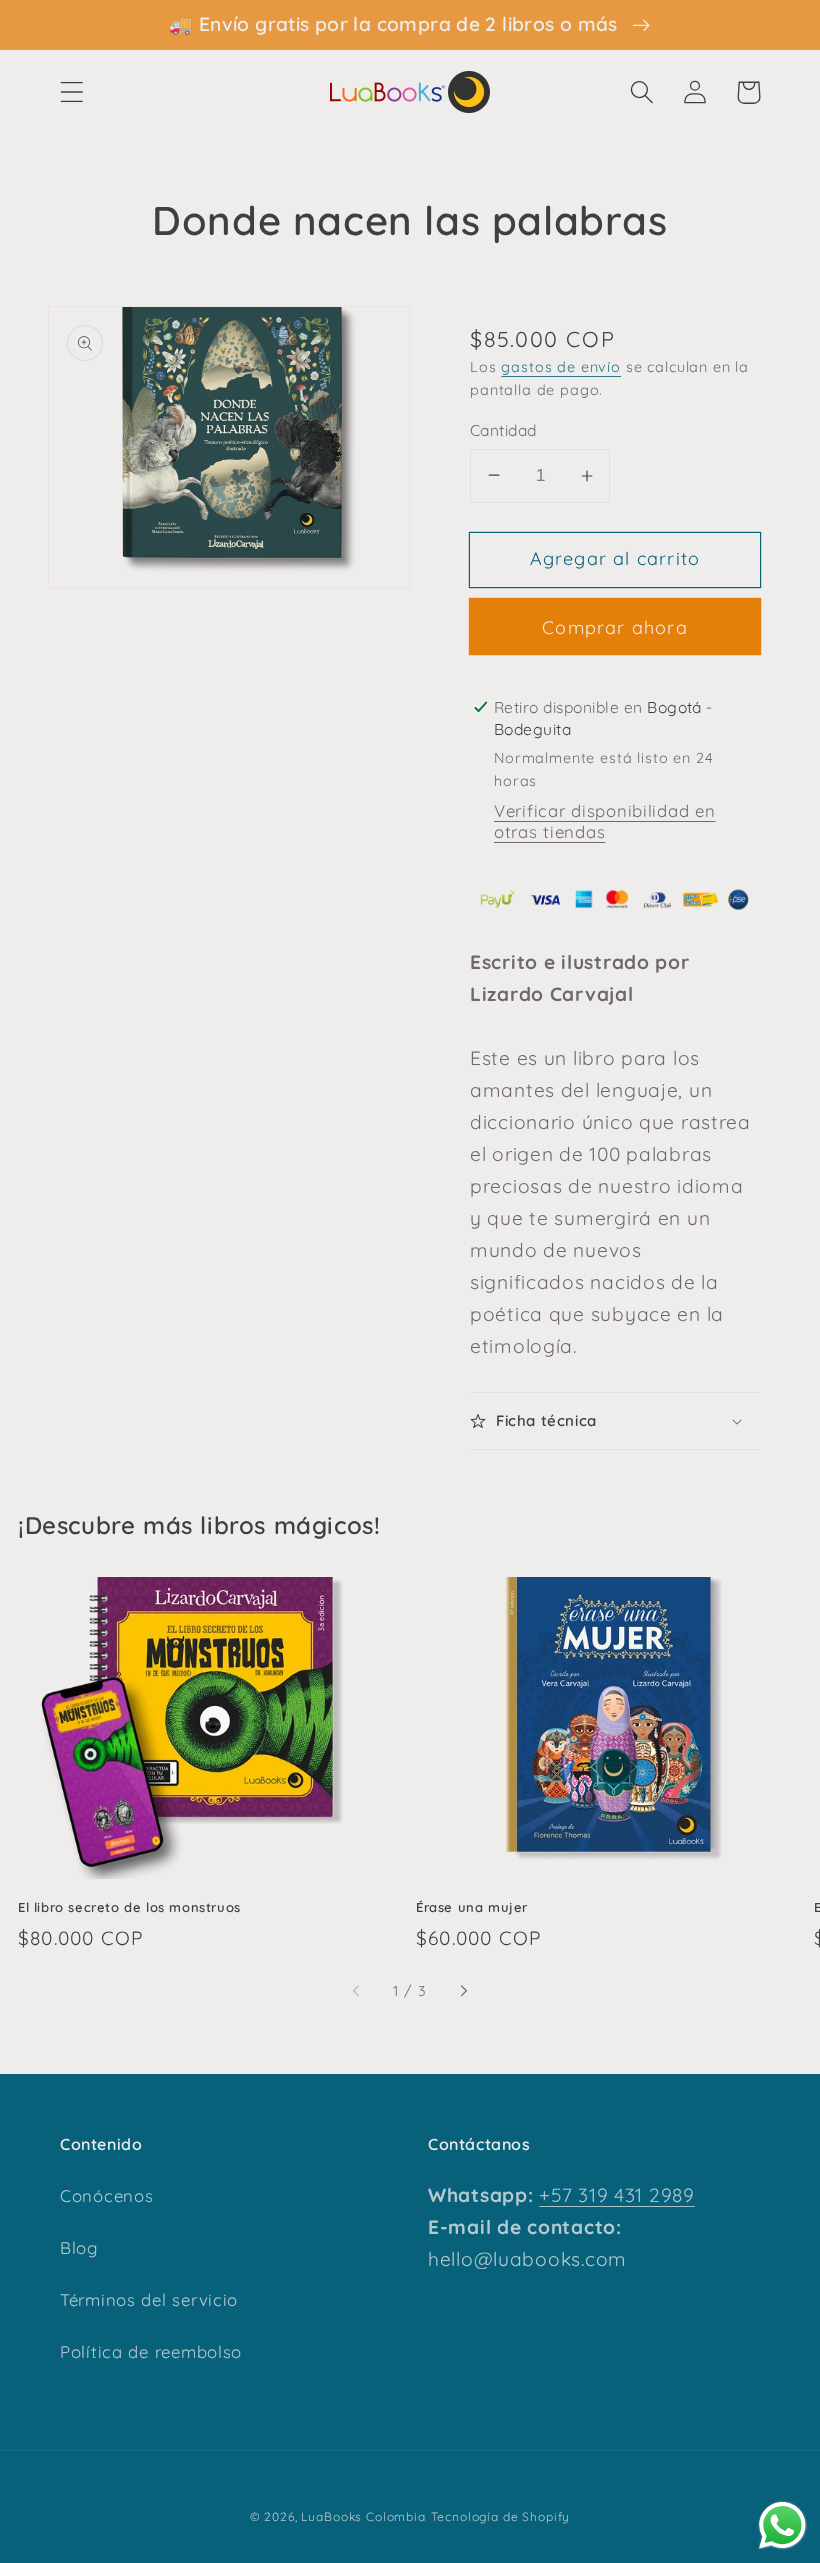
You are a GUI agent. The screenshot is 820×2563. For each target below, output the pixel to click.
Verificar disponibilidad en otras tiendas (604, 821)
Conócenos (106, 2195)
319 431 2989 (633, 2195)
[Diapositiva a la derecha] (463, 1992)
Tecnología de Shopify (501, 2516)
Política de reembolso (151, 2351)
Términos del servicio (149, 2299)
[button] (72, 92)
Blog (79, 2247)
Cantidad (503, 430)
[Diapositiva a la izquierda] (357, 1992)
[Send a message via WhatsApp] (782, 2525)
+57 (555, 2195)
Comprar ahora (615, 627)
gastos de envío (561, 367)
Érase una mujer (472, 1907)
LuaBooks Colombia (363, 2516)
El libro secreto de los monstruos (129, 1907)
